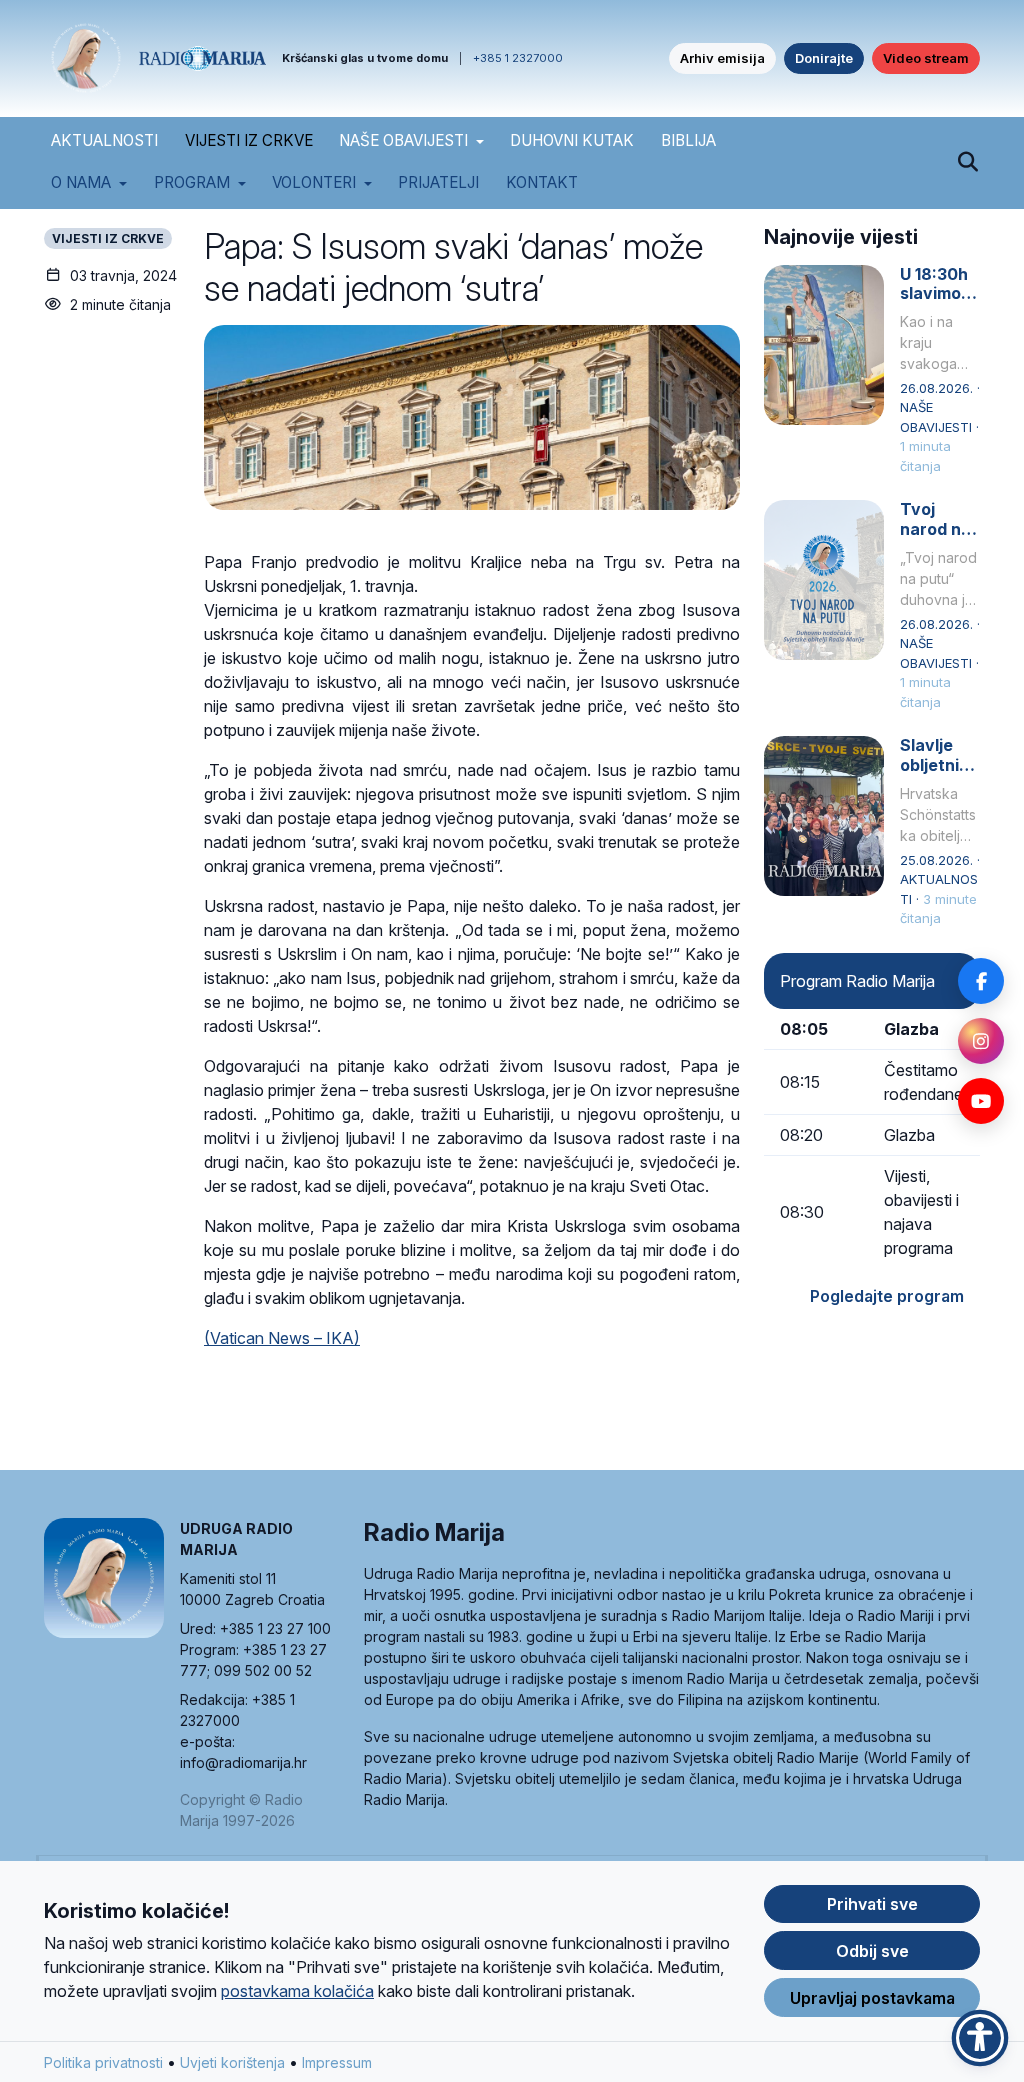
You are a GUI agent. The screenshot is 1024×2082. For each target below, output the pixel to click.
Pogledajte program (887, 1296)
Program (192, 182)
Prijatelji (438, 182)
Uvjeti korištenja (232, 2062)
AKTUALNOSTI (104, 140)
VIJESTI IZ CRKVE (249, 140)
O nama (81, 182)
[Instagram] (981, 1041)
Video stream (926, 58)
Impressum (337, 2062)
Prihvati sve (872, 1904)
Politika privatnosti (103, 2062)
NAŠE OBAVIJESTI (403, 140)
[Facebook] (981, 981)
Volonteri (314, 182)
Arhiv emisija (722, 58)
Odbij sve (872, 1951)
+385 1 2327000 (518, 58)
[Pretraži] (967, 163)
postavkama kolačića (297, 1991)
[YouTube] (981, 1101)
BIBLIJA (688, 140)
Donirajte (824, 58)
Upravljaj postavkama (872, 1998)
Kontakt (542, 182)
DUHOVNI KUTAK (572, 140)
